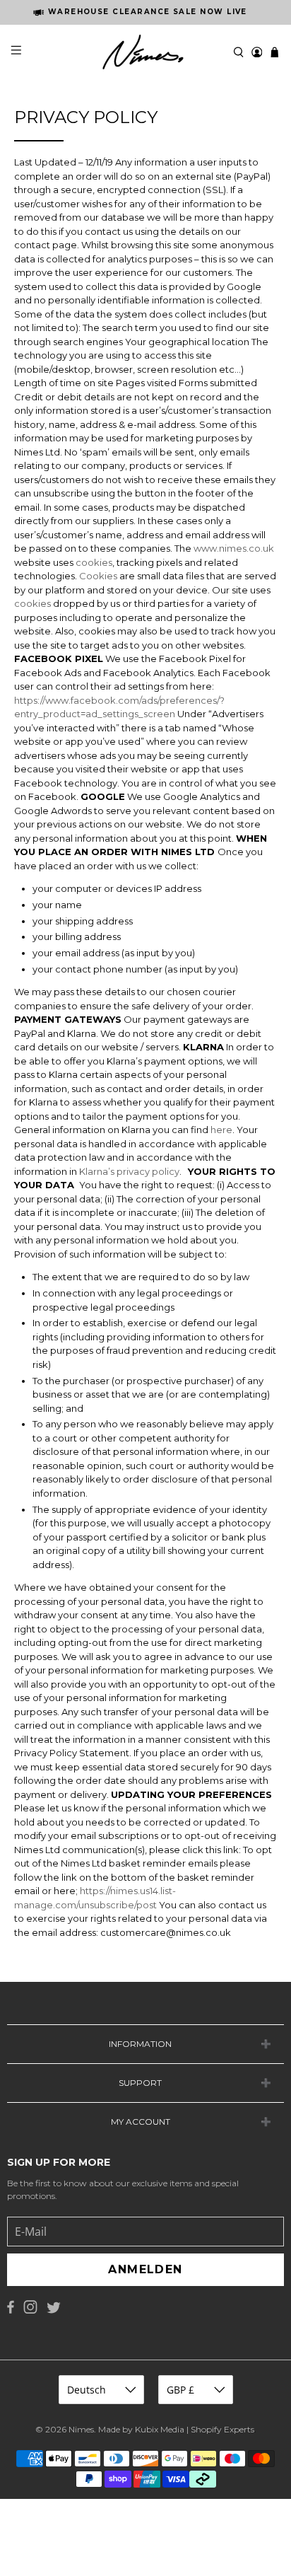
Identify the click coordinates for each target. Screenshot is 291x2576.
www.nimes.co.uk (234, 548)
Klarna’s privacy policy (128, 1171)
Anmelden (145, 2269)
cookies (94, 562)
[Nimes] (145, 52)
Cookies (98, 576)
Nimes (81, 2429)
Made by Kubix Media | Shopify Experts (176, 2429)
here (220, 1130)
